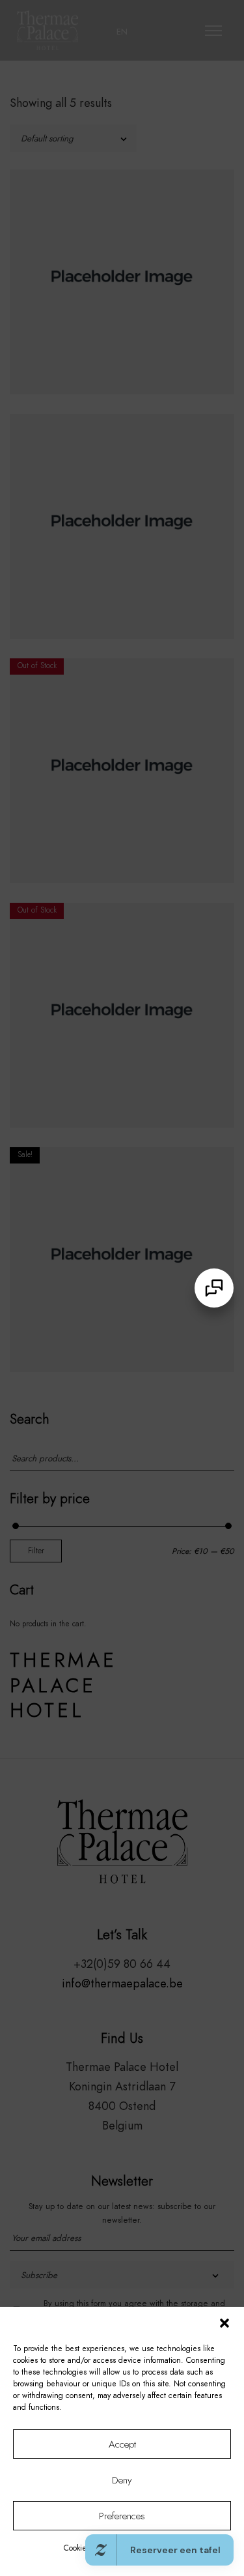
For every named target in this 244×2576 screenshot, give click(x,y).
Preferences (122, 2516)
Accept (122, 2444)
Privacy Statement (144, 2548)
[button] (224, 2323)
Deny (122, 2480)
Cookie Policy (86, 2548)
